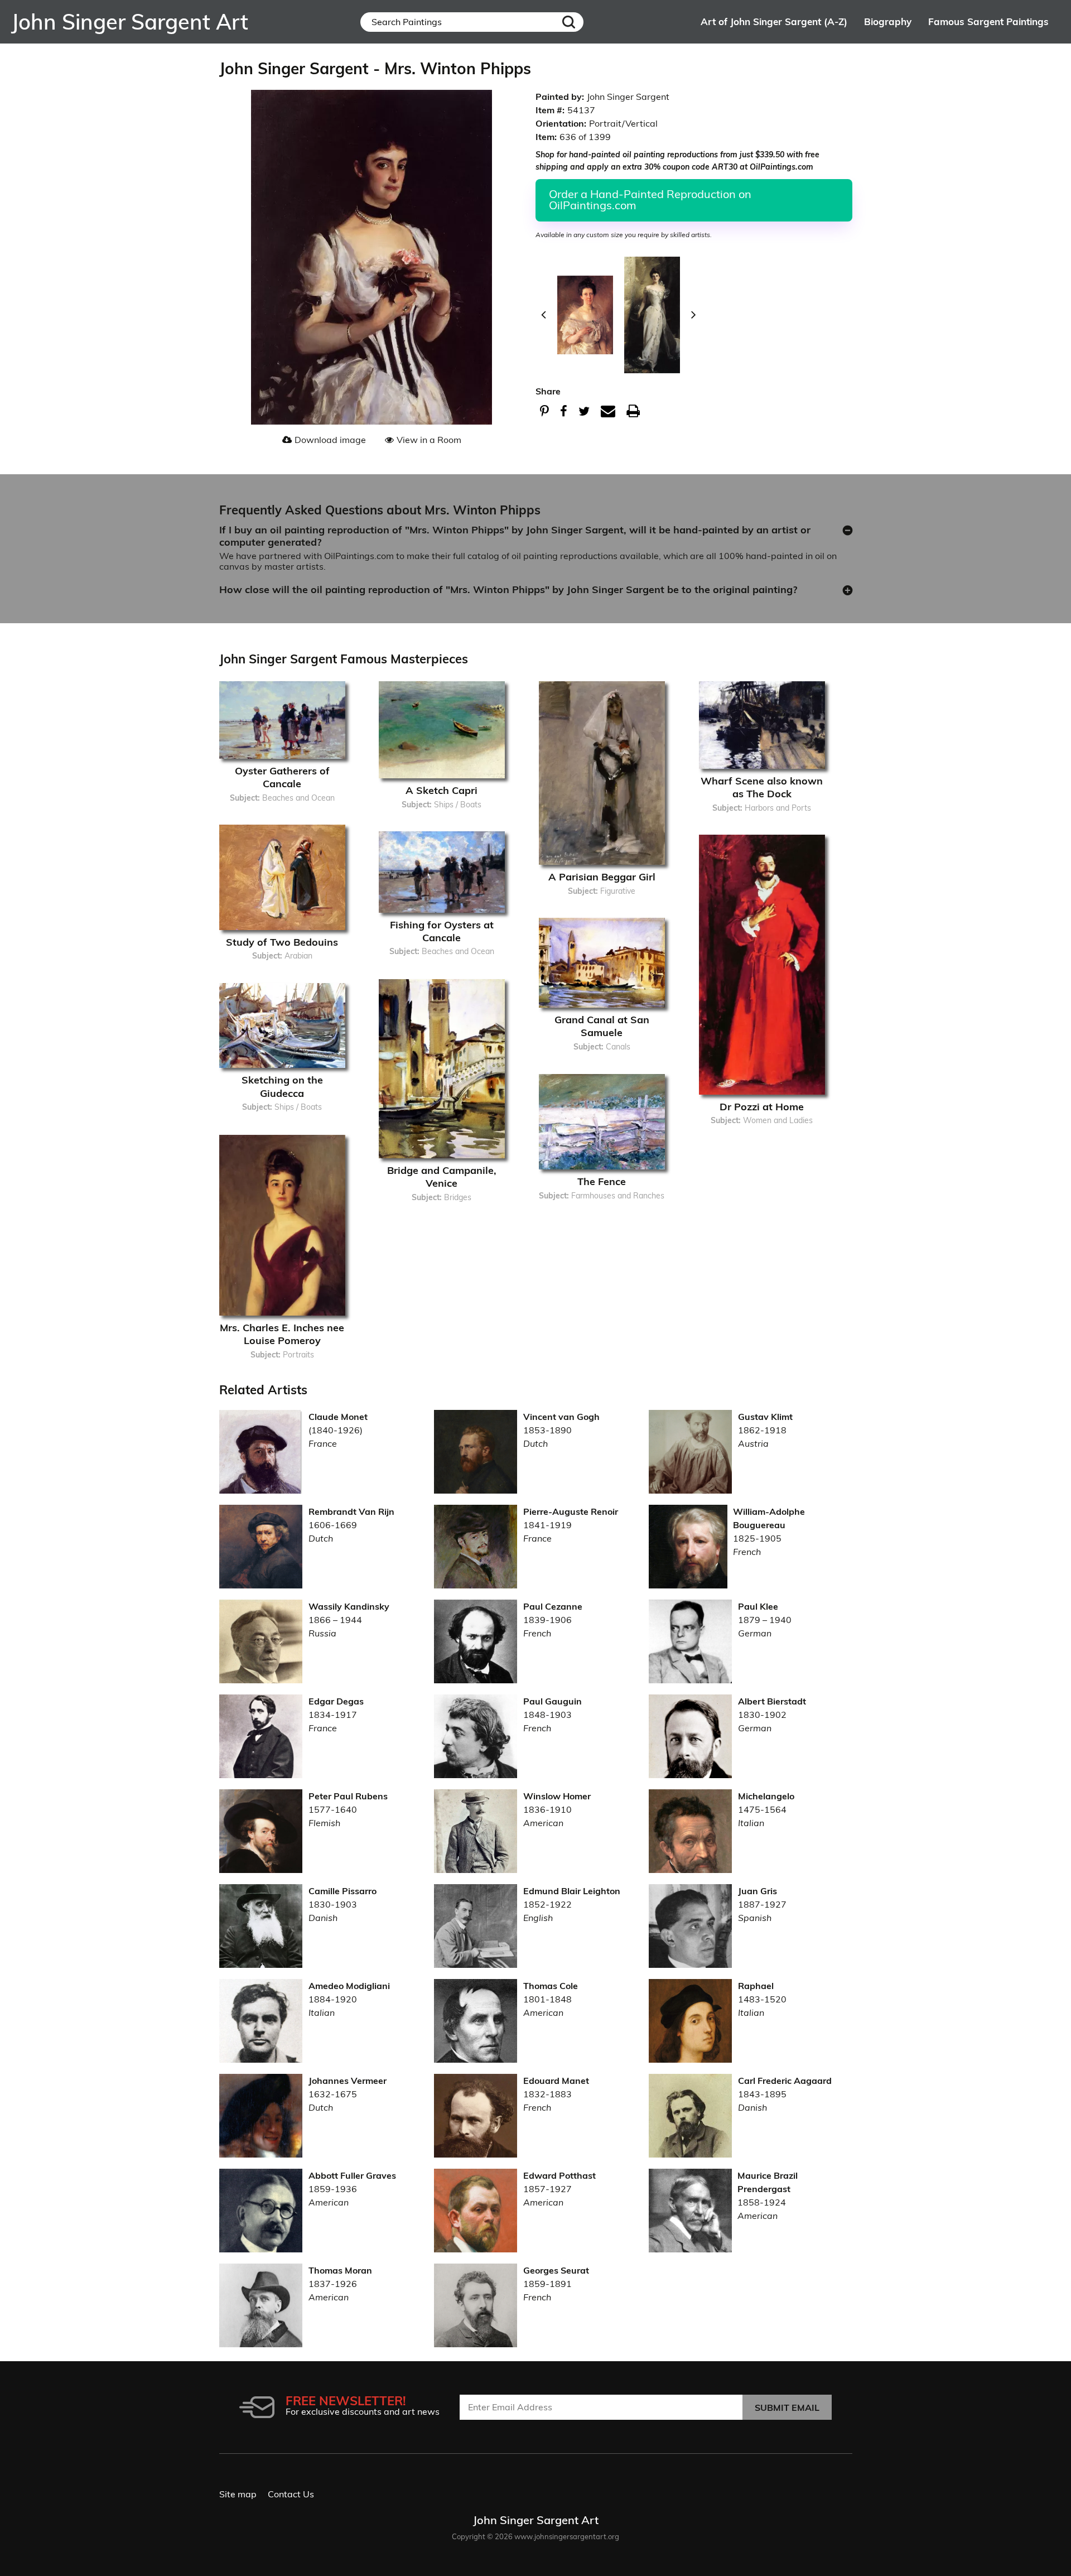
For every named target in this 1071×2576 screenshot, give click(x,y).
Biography (888, 21)
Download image (330, 440)
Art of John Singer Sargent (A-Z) (774, 21)
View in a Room (429, 440)
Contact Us (291, 2494)
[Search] (569, 22)
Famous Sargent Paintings (988, 21)
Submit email (787, 2408)
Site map (238, 2494)
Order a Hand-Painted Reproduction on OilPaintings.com (650, 199)
